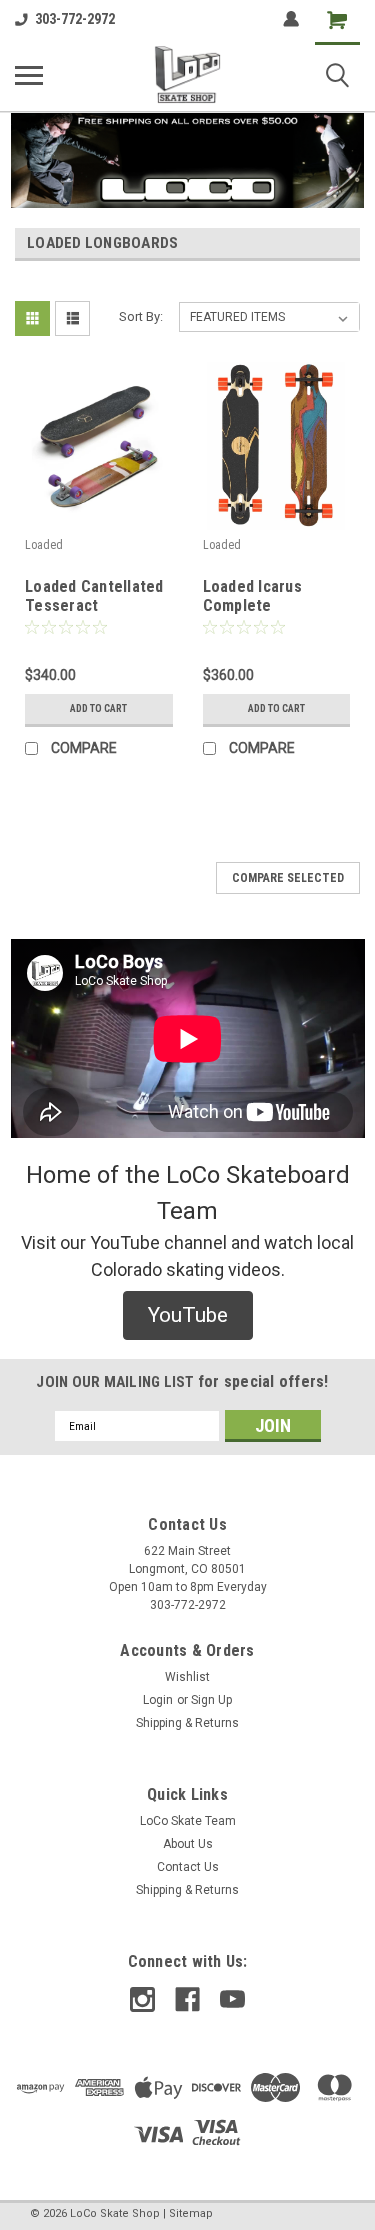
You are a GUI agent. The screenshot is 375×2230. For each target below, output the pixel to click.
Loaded (44, 545)
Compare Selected (288, 878)
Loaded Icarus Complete (252, 596)
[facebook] (187, 1999)
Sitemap (191, 2213)
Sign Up (211, 1700)
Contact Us (188, 1867)
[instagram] (142, 1999)
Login (158, 1700)
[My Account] (291, 19)
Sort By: (141, 316)
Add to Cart (98, 708)
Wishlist (187, 1677)
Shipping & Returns (187, 1723)
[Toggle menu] (29, 75)
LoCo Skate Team (188, 1821)
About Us (188, 1844)
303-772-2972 (75, 19)
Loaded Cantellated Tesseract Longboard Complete (94, 597)
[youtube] (232, 1999)
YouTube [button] (188, 1315)
